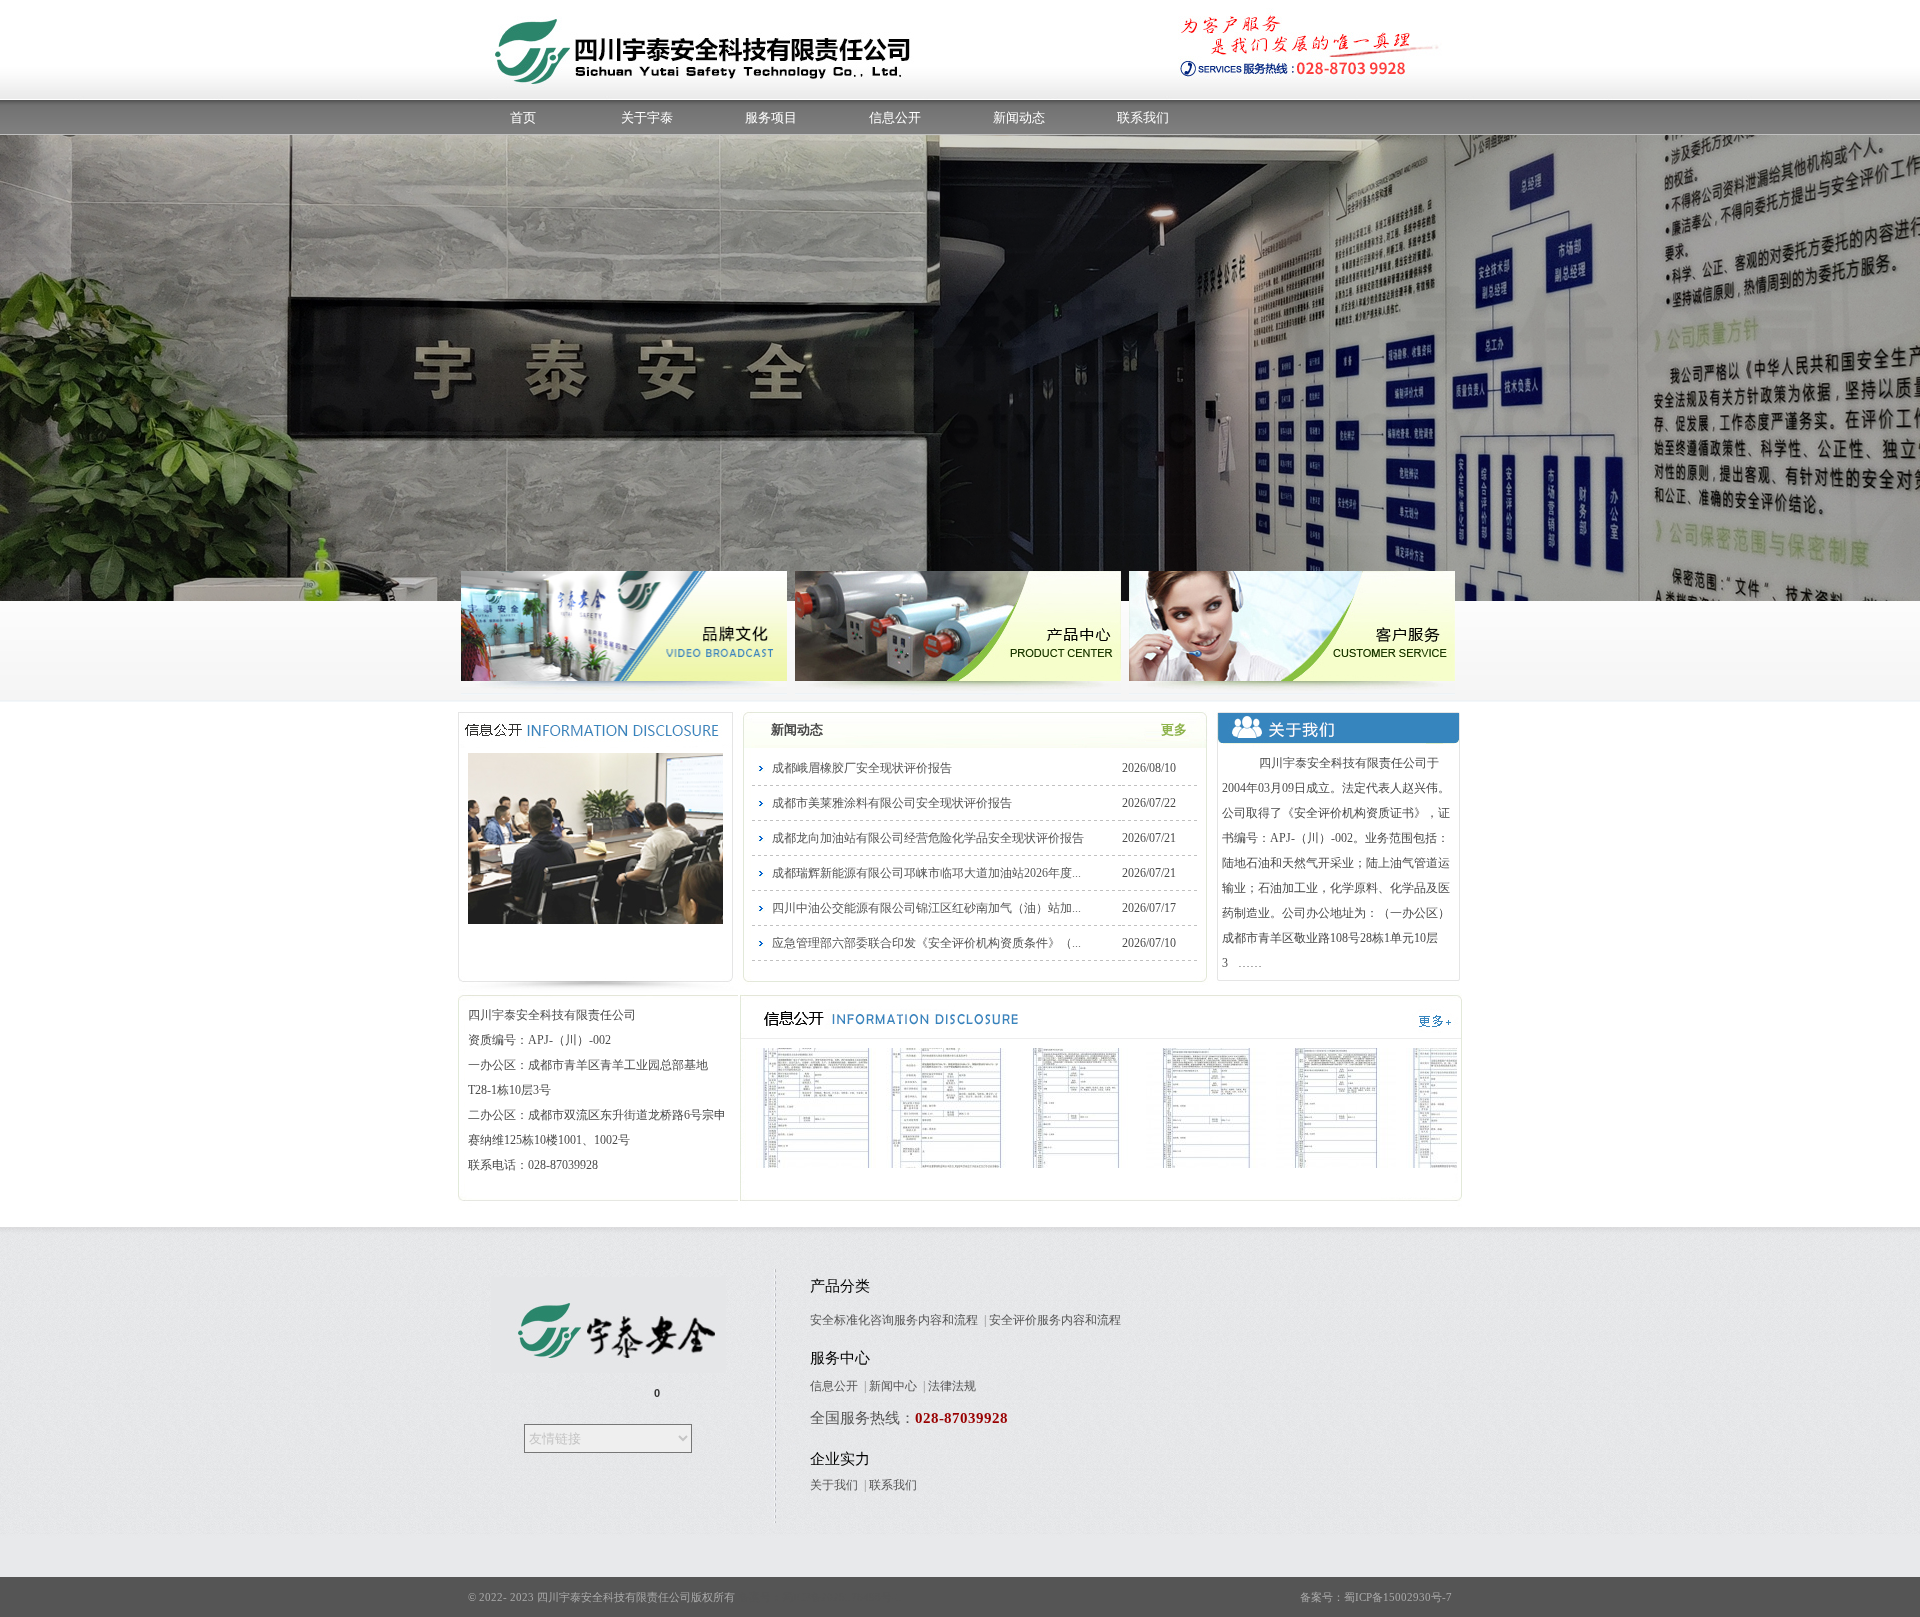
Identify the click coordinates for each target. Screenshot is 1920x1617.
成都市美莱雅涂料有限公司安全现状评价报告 (892, 803)
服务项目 (771, 117)
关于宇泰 (647, 117)
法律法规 (952, 1386)
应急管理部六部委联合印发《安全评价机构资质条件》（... (926, 943)
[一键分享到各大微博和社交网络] (586, 1393)
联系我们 (1143, 117)
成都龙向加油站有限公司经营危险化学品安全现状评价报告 (928, 838)
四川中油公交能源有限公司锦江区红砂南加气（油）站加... (926, 908)
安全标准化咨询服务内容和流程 (894, 1320)
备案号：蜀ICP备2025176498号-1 (820, 1597)
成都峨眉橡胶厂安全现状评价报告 (862, 768)
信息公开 (895, 117)
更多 (1174, 729)
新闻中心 (893, 1386)
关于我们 (834, 1485)
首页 (523, 117)
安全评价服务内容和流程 (1055, 1320)
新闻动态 (1019, 117)
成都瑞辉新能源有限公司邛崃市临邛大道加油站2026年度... (926, 873)
